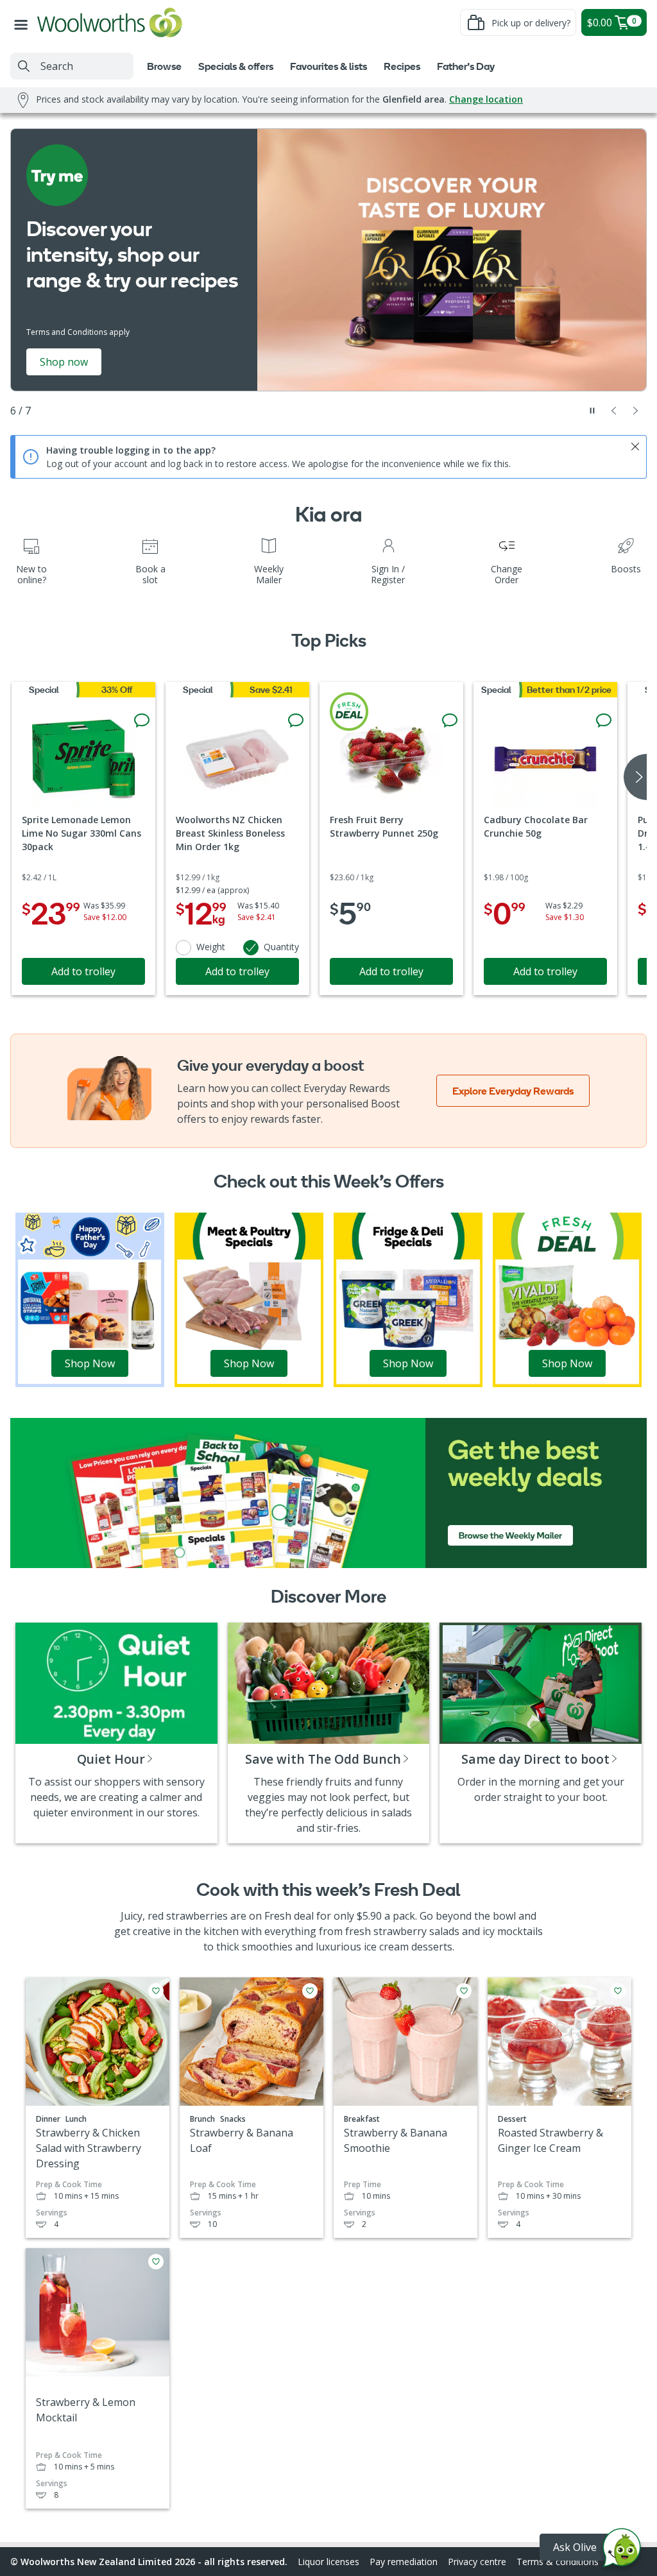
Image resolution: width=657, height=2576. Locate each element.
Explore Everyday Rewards (513, 1091)
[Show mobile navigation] (24, 22)
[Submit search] (24, 66)
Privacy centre (477, 2562)
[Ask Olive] (622, 2551)
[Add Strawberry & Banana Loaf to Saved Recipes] (310, 1991)
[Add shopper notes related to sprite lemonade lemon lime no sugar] (142, 721)
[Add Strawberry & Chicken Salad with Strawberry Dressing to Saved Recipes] (156, 1991)
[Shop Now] (90, 1299)
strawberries (197, 1916)
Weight (211, 947)
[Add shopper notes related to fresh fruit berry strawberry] (450, 721)
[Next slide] (636, 411)
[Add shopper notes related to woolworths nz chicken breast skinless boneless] (296, 721)
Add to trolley (83, 971)
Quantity (281, 947)
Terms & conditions (558, 2562)
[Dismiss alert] (635, 447)
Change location (486, 99)
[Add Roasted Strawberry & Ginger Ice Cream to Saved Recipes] (618, 1991)
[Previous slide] (614, 411)
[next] (635, 777)
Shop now (64, 362)
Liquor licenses (328, 2562)
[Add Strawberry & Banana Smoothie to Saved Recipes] (464, 1991)
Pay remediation (404, 2562)
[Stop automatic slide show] (592, 411)
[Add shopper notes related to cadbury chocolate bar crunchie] (604, 721)
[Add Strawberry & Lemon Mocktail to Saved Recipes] (156, 2262)
